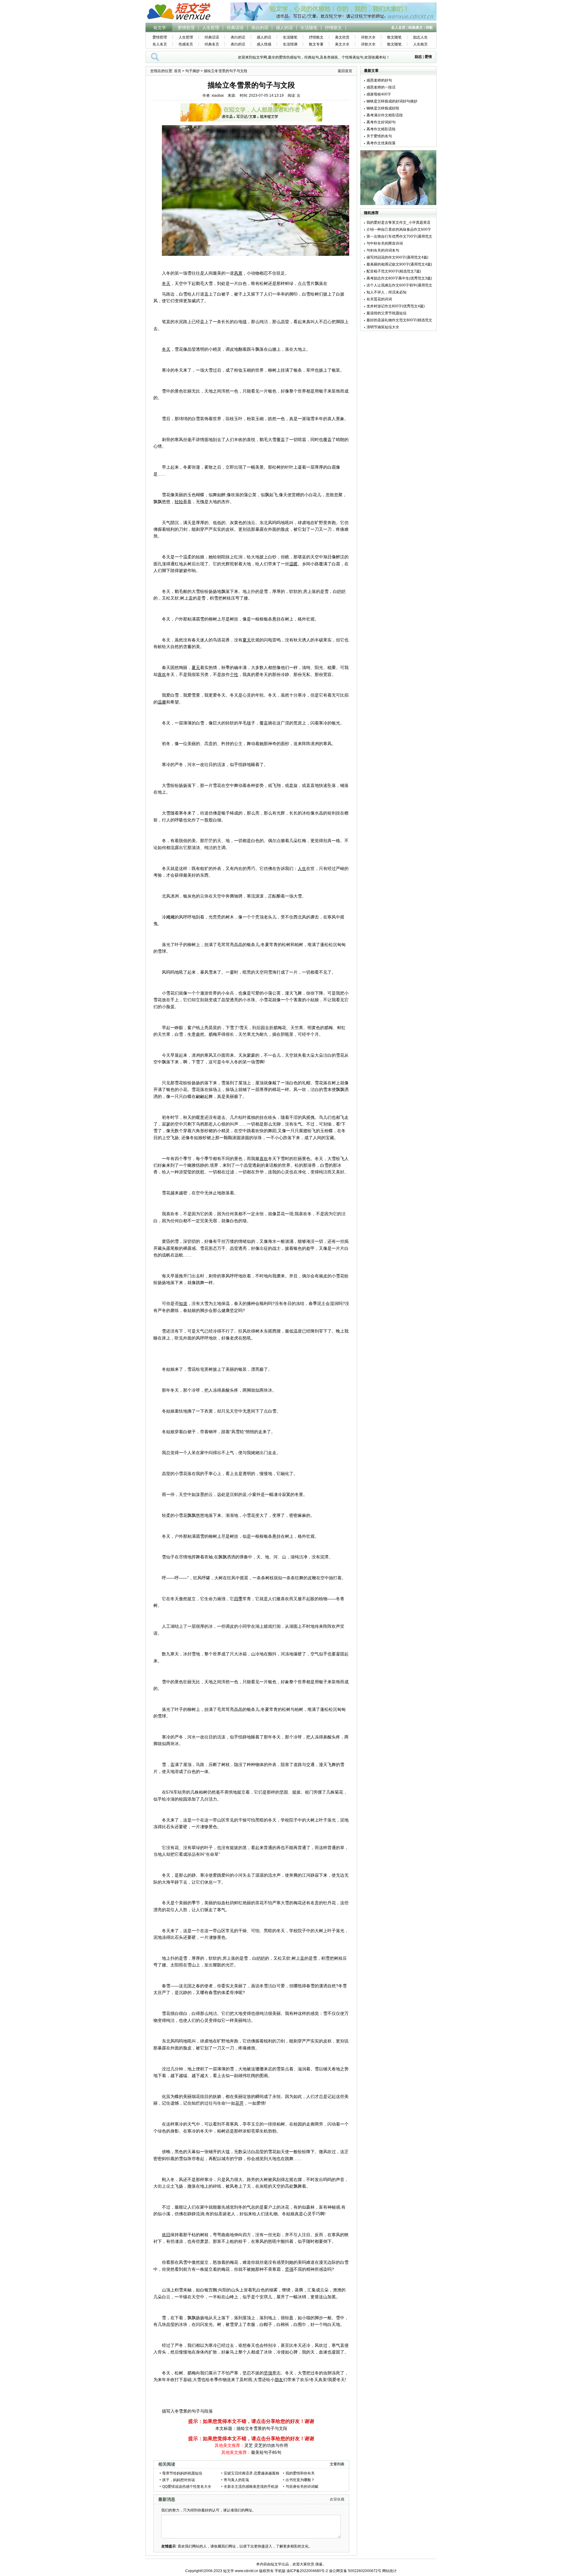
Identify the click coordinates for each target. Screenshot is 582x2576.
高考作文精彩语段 (381, 129)
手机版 (280, 2571)
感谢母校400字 (379, 94)
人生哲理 (211, 28)
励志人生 (420, 37)
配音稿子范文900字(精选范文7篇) (394, 271)
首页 (178, 71)
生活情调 (290, 44)
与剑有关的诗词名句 (383, 250)
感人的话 (284, 28)
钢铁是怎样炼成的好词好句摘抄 (392, 101)
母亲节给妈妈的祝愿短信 (182, 2473)
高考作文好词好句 (381, 122)
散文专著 (316, 44)
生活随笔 (309, 28)
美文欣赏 (342, 37)
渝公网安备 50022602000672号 (355, 2571)
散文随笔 (394, 37)
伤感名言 (186, 44)
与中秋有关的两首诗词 (385, 243)
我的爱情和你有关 (300, 2473)
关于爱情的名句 (379, 136)
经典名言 (212, 44)
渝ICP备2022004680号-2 (307, 2571)
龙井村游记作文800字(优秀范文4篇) (396, 306)
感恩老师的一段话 (381, 87)
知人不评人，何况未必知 (386, 292)
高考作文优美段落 (381, 143)
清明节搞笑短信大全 (383, 327)
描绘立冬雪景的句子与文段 (262, 2428)
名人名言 (160, 44)
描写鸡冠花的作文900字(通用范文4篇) (397, 257)
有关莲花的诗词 (379, 299)
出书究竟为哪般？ (300, 2480)
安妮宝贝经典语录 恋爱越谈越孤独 (251, 2473)
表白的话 (260, 28)
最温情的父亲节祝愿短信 (386, 313)
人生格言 (420, 44)
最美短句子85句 (266, 2452)
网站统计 (390, 2571)
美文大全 (342, 44)
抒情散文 (333, 28)
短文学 (160, 28)
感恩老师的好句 (379, 80)
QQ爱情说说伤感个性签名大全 (187, 2487)
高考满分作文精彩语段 (385, 115)
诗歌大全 (368, 37)
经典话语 (235, 28)
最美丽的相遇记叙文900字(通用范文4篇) (399, 264)
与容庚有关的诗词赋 (302, 2487)
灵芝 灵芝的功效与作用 (266, 2445)
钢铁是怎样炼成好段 (383, 108)
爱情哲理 (186, 28)
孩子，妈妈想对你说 (179, 2480)
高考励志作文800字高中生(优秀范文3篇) (399, 278)
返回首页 (345, 71)
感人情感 (264, 44)
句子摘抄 (192, 71)
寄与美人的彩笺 (236, 2480)
